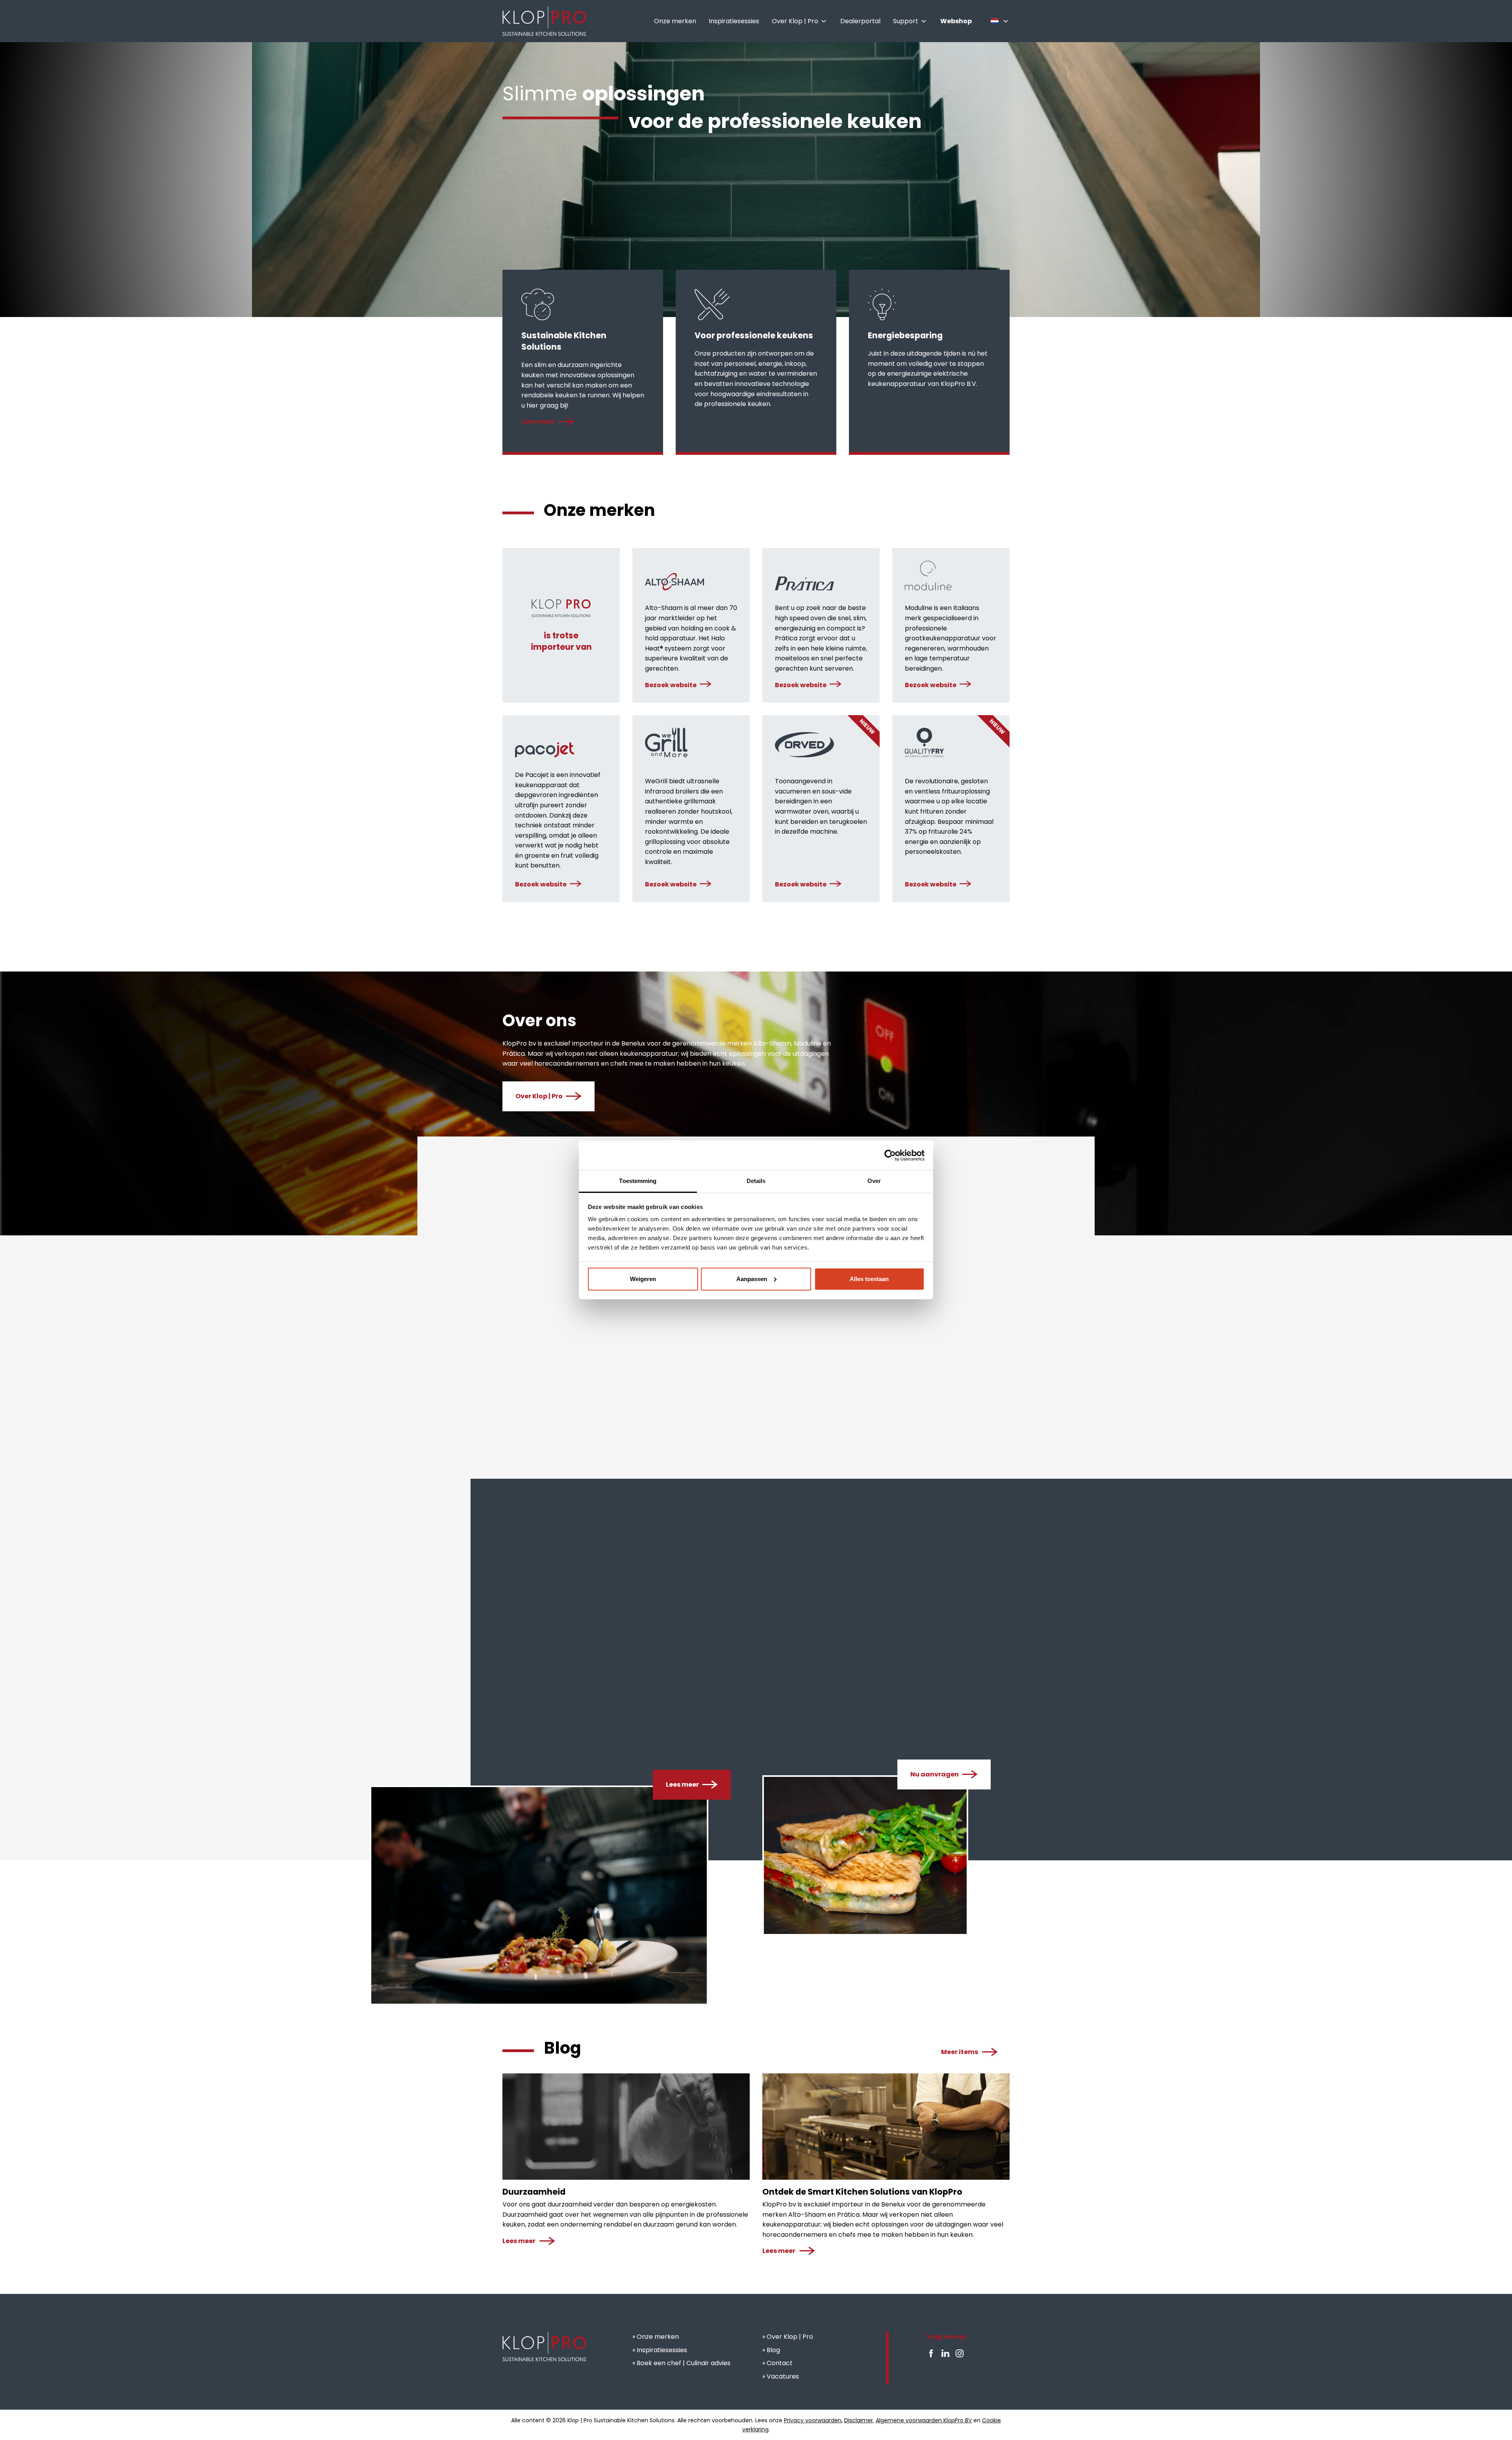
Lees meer (538, 422)
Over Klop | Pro (539, 1096)
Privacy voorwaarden (813, 2420)
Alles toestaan (869, 1279)
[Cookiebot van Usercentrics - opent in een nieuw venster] (890, 1155)
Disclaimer (859, 2420)
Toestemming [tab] (638, 1181)
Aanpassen (752, 1279)
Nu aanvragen (935, 1774)
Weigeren (643, 1279)
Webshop (819, 1350)
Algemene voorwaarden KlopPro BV (924, 2420)
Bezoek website (671, 685)
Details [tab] (756, 1181)
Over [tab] (874, 1181)
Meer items (960, 2052)
